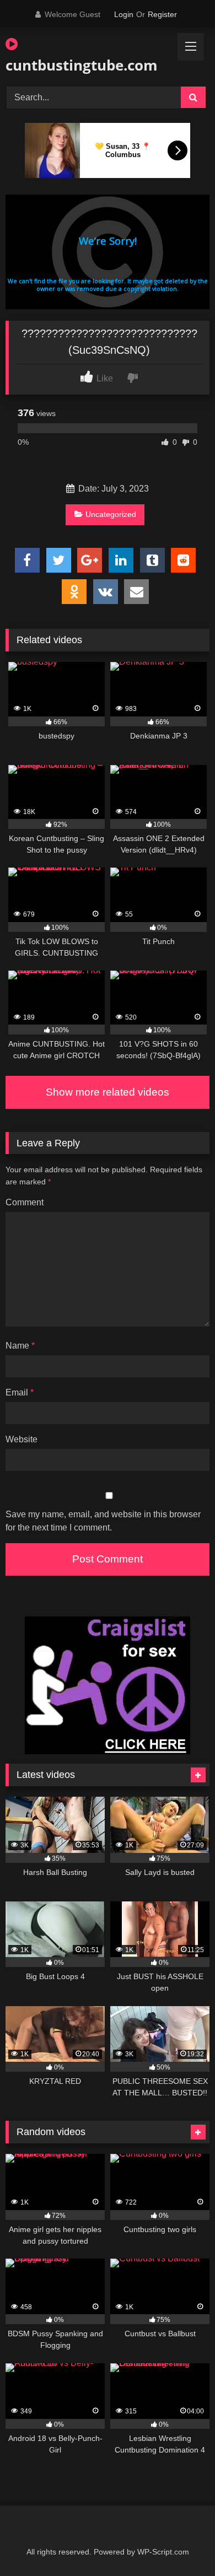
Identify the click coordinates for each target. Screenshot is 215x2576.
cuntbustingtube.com (75, 65)
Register (162, 14)
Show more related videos (108, 1092)
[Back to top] (181, 2543)
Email (20, 1392)
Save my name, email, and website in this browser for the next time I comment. (103, 1521)
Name (20, 1346)
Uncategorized (111, 514)
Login (124, 14)
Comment (25, 1202)
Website (21, 1439)
